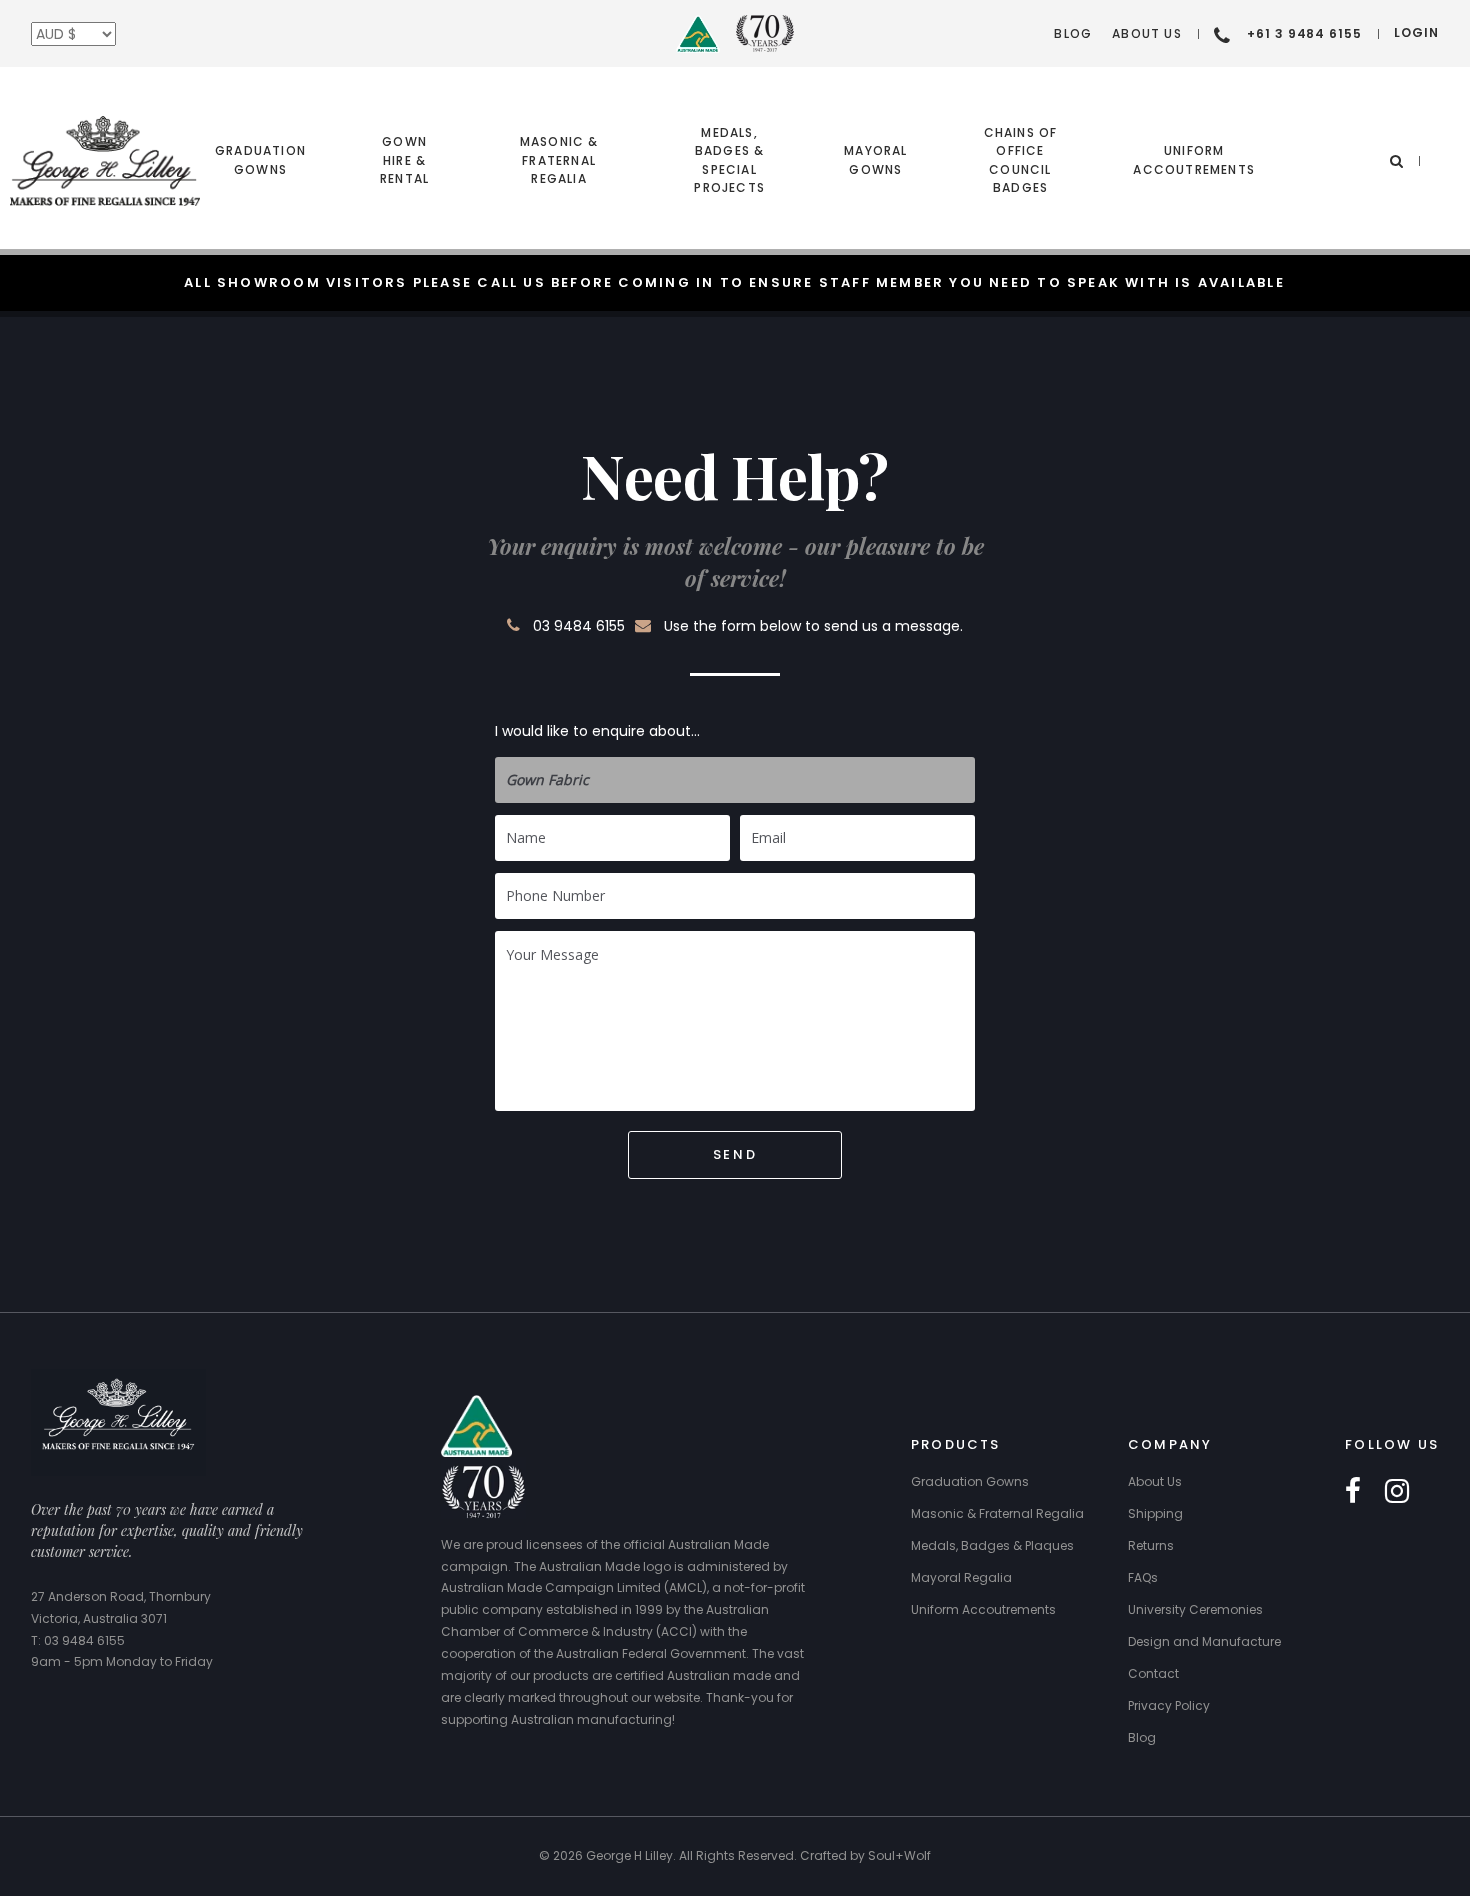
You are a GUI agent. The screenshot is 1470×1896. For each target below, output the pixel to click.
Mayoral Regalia (961, 1577)
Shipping (1155, 1513)
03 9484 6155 (579, 626)
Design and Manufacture (1204, 1641)
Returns (1151, 1545)
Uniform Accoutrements (1194, 159)
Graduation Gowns (260, 159)
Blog (1073, 33)
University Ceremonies (1195, 1609)
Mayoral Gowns (875, 159)
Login (1416, 32)
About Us (1147, 33)
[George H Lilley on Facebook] (1353, 1492)
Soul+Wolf (899, 1855)
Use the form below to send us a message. (813, 626)
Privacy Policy (1169, 1705)
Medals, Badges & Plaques (992, 1545)
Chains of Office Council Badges (1021, 160)
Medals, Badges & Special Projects (729, 160)
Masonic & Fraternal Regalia (559, 160)
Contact (1153, 1673)
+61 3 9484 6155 (1304, 33)
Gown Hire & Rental (404, 160)
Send (735, 1154)
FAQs (1143, 1577)
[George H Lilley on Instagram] (1397, 1492)
